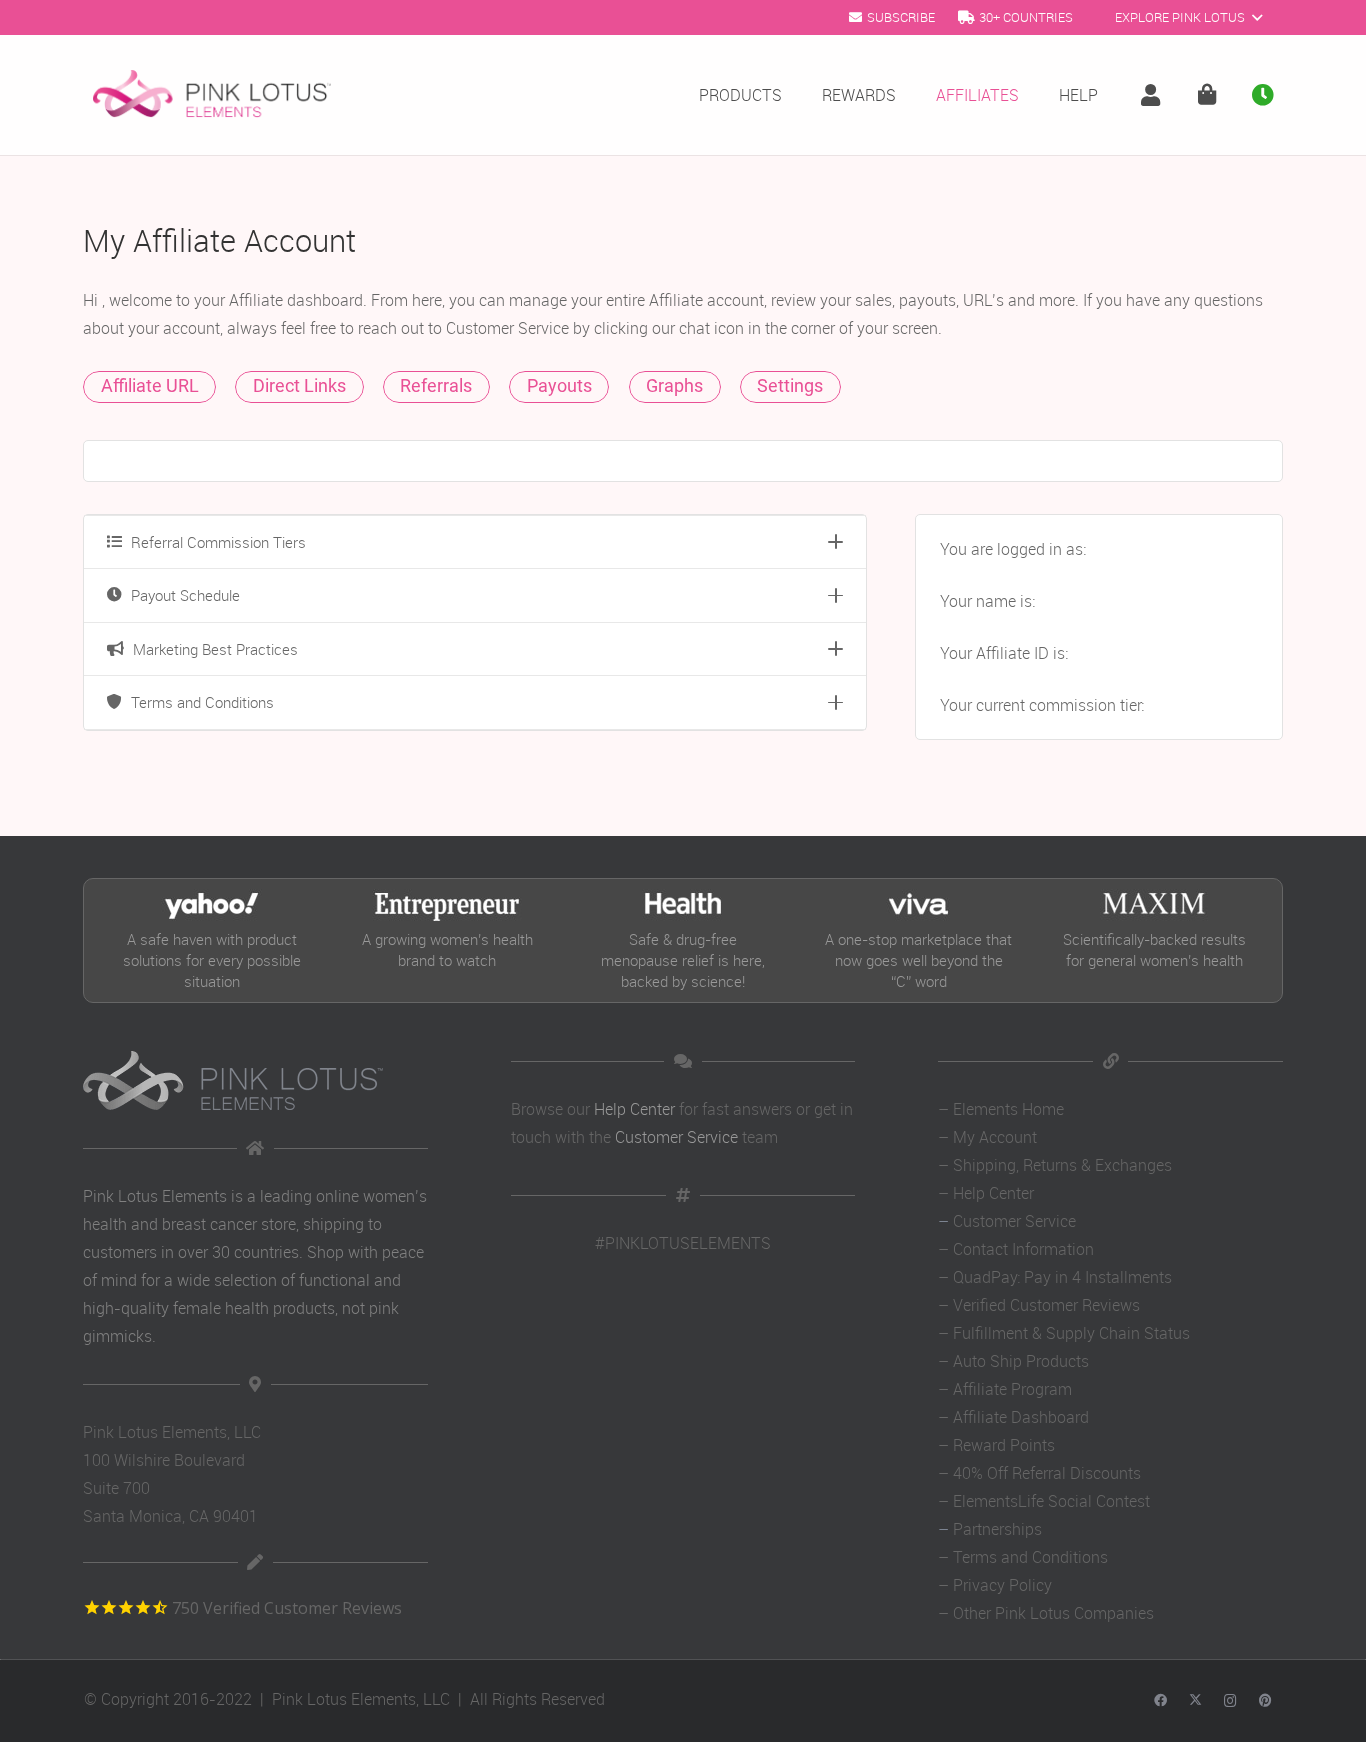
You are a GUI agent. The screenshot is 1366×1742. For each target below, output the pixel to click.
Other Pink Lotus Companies (1053, 1613)
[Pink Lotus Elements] (212, 95)
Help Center (634, 1109)
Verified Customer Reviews (1046, 1305)
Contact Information (1023, 1249)
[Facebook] (1160, 1701)
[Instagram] (1230, 1701)
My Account (995, 1137)
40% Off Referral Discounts (1047, 1473)
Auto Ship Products (1021, 1361)
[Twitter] (1195, 1701)
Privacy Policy (1002, 1585)
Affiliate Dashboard (1021, 1417)
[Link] (1155, 95)
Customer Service (676, 1137)
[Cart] (1207, 95)
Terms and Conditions (1030, 1557)
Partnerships (997, 1529)
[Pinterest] (1265, 1701)
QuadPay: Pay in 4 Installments (1062, 1277)
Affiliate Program (1012, 1389)
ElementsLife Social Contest (1051, 1501)
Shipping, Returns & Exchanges (1062, 1165)
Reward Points (1004, 1445)
